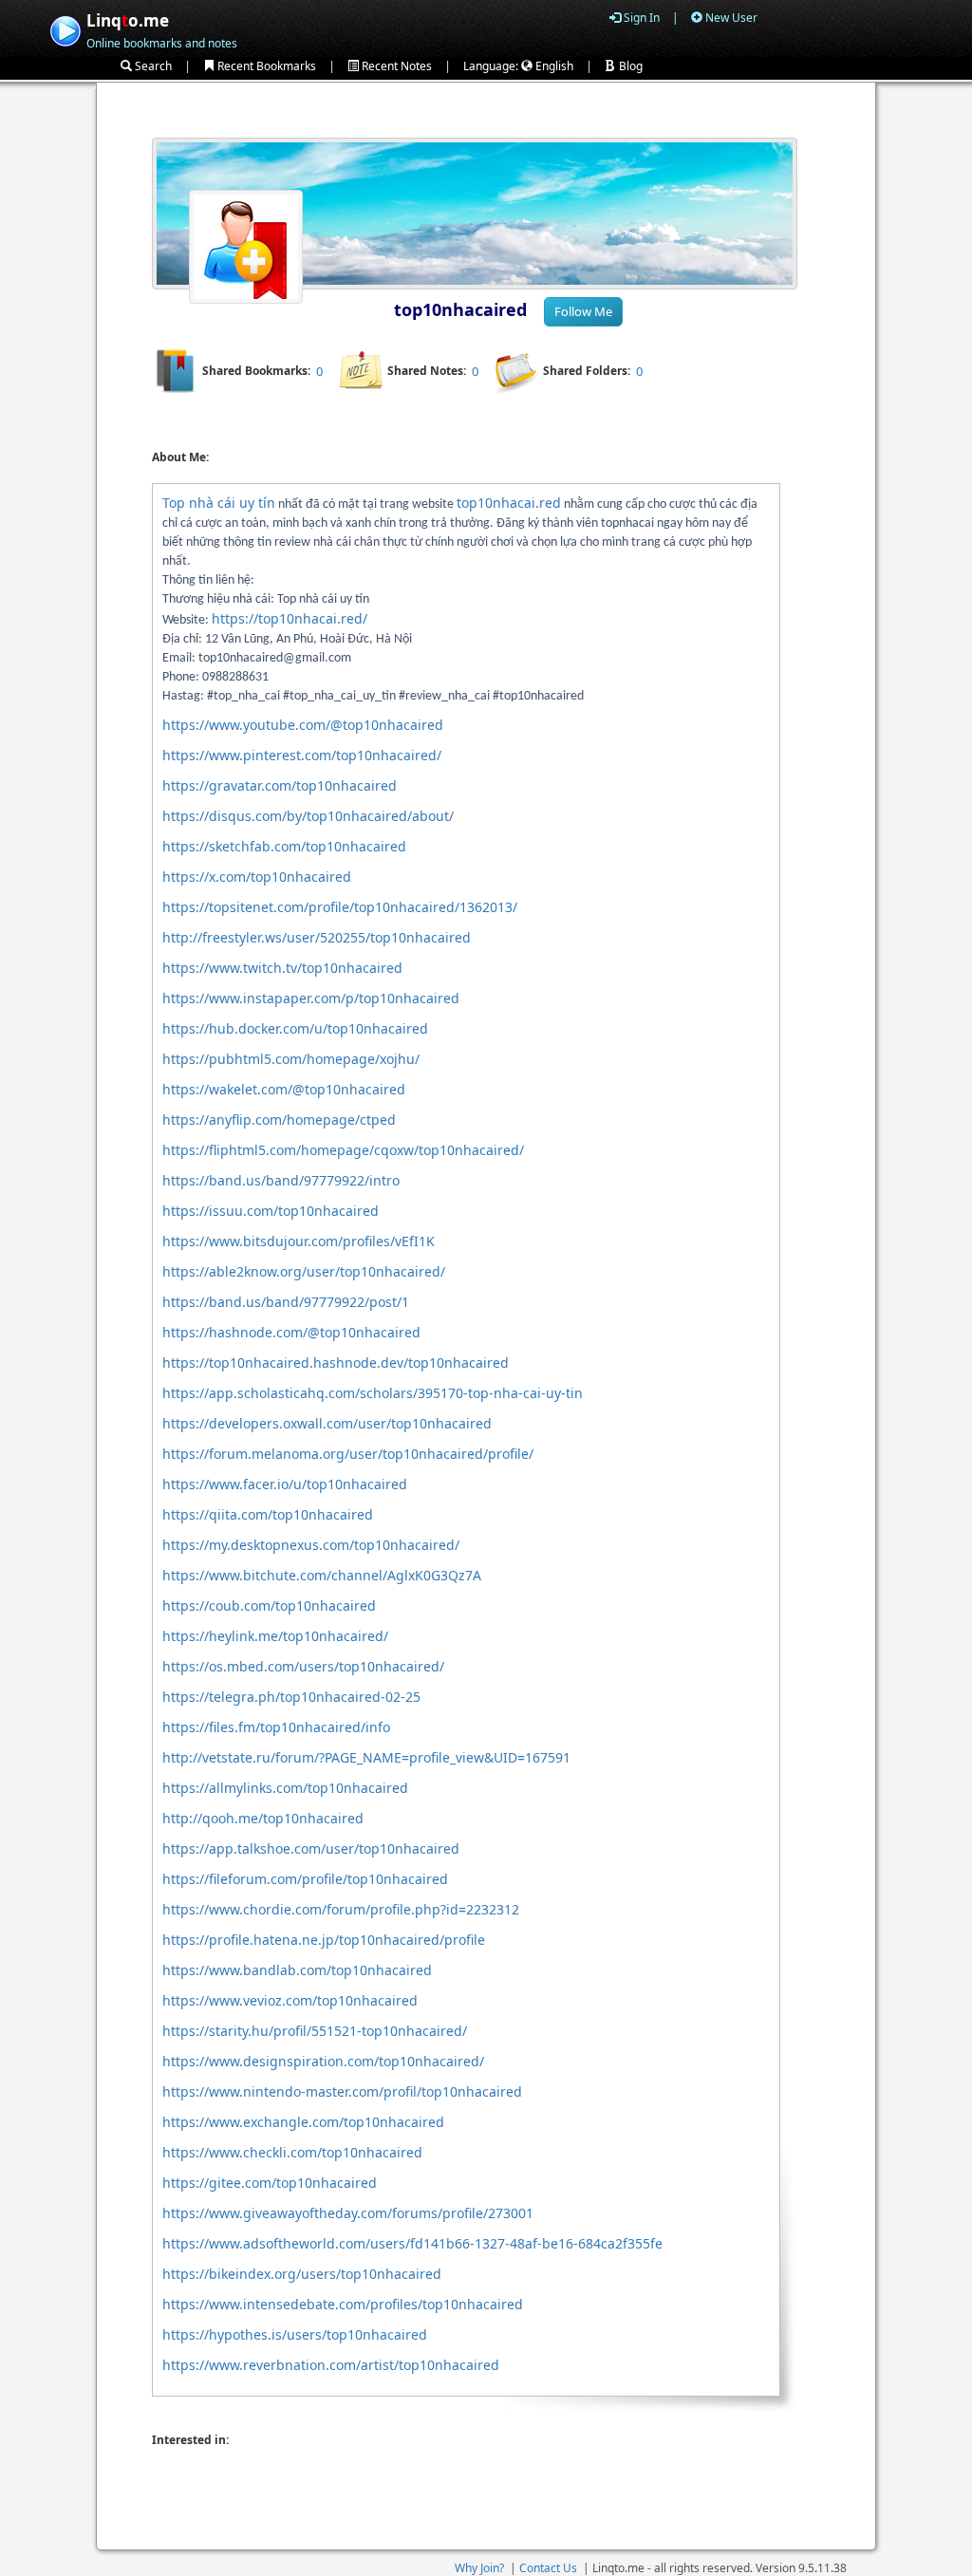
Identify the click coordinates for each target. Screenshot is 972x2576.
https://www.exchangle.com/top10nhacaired (303, 2122)
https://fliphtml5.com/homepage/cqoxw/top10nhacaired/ (343, 1150)
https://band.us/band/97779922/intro (281, 1180)
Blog (629, 66)
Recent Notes (395, 66)
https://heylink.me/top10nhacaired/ (275, 1636)
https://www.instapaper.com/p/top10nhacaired (311, 998)
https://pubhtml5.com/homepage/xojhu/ (291, 1059)
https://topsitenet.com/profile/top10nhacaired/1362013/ (340, 907)
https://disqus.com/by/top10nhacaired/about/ (308, 816)
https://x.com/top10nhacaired (257, 877)
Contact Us (548, 2568)
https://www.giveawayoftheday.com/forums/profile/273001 (348, 2213)
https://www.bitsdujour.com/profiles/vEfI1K (299, 1241)
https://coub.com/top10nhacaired (269, 1605)
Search (152, 66)
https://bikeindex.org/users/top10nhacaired (302, 2274)
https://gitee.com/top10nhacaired (270, 2183)
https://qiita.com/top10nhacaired (268, 1514)
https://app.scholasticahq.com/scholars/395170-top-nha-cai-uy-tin (373, 1393)
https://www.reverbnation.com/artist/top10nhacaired (331, 2365)
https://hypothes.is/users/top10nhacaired (295, 2334)
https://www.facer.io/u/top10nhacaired (285, 1484)
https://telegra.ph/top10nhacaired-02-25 (291, 1697)
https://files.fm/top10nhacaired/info (276, 1727)
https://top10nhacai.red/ (290, 618)
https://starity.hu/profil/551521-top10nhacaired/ (315, 2031)
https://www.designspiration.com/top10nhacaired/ (323, 2061)
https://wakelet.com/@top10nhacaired (284, 1089)
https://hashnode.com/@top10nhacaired (291, 1332)
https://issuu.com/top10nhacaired (271, 1211)
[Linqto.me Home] (65, 29)
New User (730, 18)
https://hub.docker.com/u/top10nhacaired (295, 1028)
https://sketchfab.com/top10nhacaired (284, 846)
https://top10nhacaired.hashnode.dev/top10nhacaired (336, 1363)
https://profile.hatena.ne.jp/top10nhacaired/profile (324, 1940)
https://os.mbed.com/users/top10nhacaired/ (303, 1666)
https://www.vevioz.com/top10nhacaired (290, 2000)
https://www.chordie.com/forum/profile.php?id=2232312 (341, 1909)
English (553, 66)
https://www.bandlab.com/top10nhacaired (297, 1970)
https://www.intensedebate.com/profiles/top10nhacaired (343, 2304)
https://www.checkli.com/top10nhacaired (292, 2152)
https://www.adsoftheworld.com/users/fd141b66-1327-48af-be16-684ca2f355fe (412, 2243)
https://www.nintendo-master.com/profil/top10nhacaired (342, 2091)
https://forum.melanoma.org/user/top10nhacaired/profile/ (348, 1454)
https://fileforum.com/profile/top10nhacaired (305, 1879)
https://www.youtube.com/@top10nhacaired (303, 725)
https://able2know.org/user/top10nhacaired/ (304, 1271)
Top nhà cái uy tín (219, 503)
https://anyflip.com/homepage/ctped (279, 1120)
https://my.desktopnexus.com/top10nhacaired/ (311, 1545)
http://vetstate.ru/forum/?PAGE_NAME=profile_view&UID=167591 (366, 1757)
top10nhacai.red (509, 503)
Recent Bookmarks (265, 66)
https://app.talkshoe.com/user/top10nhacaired (311, 1848)
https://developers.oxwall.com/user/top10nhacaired (327, 1423)
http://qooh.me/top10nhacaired (263, 1818)
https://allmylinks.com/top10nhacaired (285, 1788)
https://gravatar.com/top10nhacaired (280, 785)
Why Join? (479, 2568)
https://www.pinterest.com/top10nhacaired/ (302, 755)
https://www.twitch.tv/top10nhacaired (282, 968)
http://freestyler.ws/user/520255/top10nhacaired (317, 937)
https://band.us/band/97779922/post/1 (286, 1302)
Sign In (640, 18)
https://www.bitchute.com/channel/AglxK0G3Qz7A (322, 1575)
